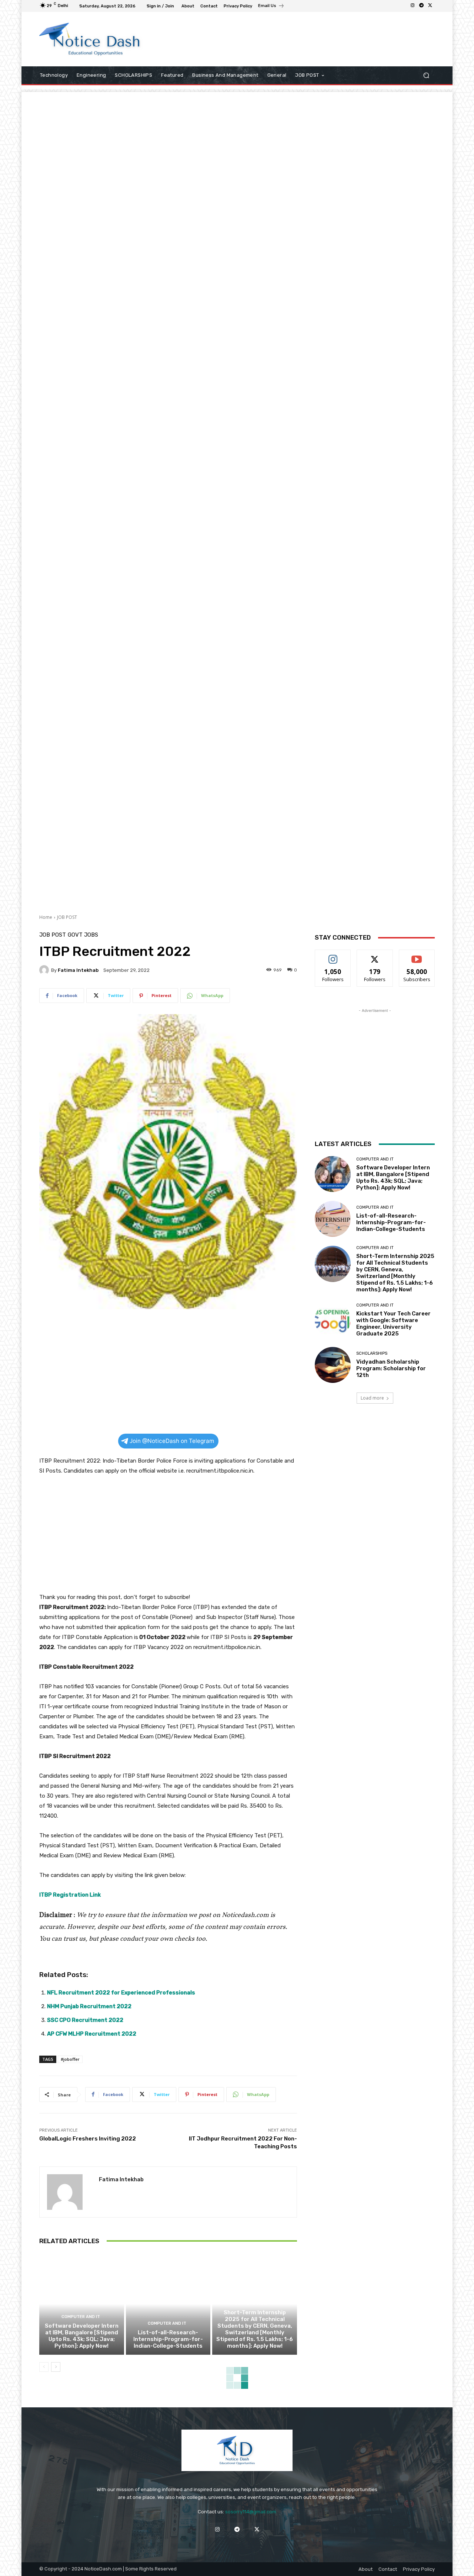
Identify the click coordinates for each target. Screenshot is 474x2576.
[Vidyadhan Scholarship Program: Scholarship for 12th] (333, 1365)
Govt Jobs (83, 935)
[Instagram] (413, 6)
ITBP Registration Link (70, 1895)
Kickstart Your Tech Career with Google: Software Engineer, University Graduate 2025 (393, 1324)
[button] (426, 75)
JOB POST (67, 917)
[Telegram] (421, 6)
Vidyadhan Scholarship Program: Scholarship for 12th (391, 1368)
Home (46, 917)
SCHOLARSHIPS (372, 1353)
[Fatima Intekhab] (45, 970)
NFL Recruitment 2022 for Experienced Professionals (121, 1993)
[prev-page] (44, 2367)
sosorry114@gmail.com (251, 2512)
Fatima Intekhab (78, 970)
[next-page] (56, 2367)
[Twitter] (430, 6)
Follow (333, 955)
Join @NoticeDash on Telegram (172, 1441)
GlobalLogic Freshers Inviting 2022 (88, 2139)
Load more (372, 1398)
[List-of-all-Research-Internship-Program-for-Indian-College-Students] (168, 2304)
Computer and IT (81, 2317)
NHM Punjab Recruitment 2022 (89, 2006)
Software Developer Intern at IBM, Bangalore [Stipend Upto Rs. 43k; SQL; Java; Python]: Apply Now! (82, 2336)
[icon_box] (271, 7)
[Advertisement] (298, 39)
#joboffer (70, 2059)
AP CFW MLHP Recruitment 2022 (92, 2034)
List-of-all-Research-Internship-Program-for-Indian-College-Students (168, 2339)
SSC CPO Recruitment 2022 (85, 2020)
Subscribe (417, 955)
